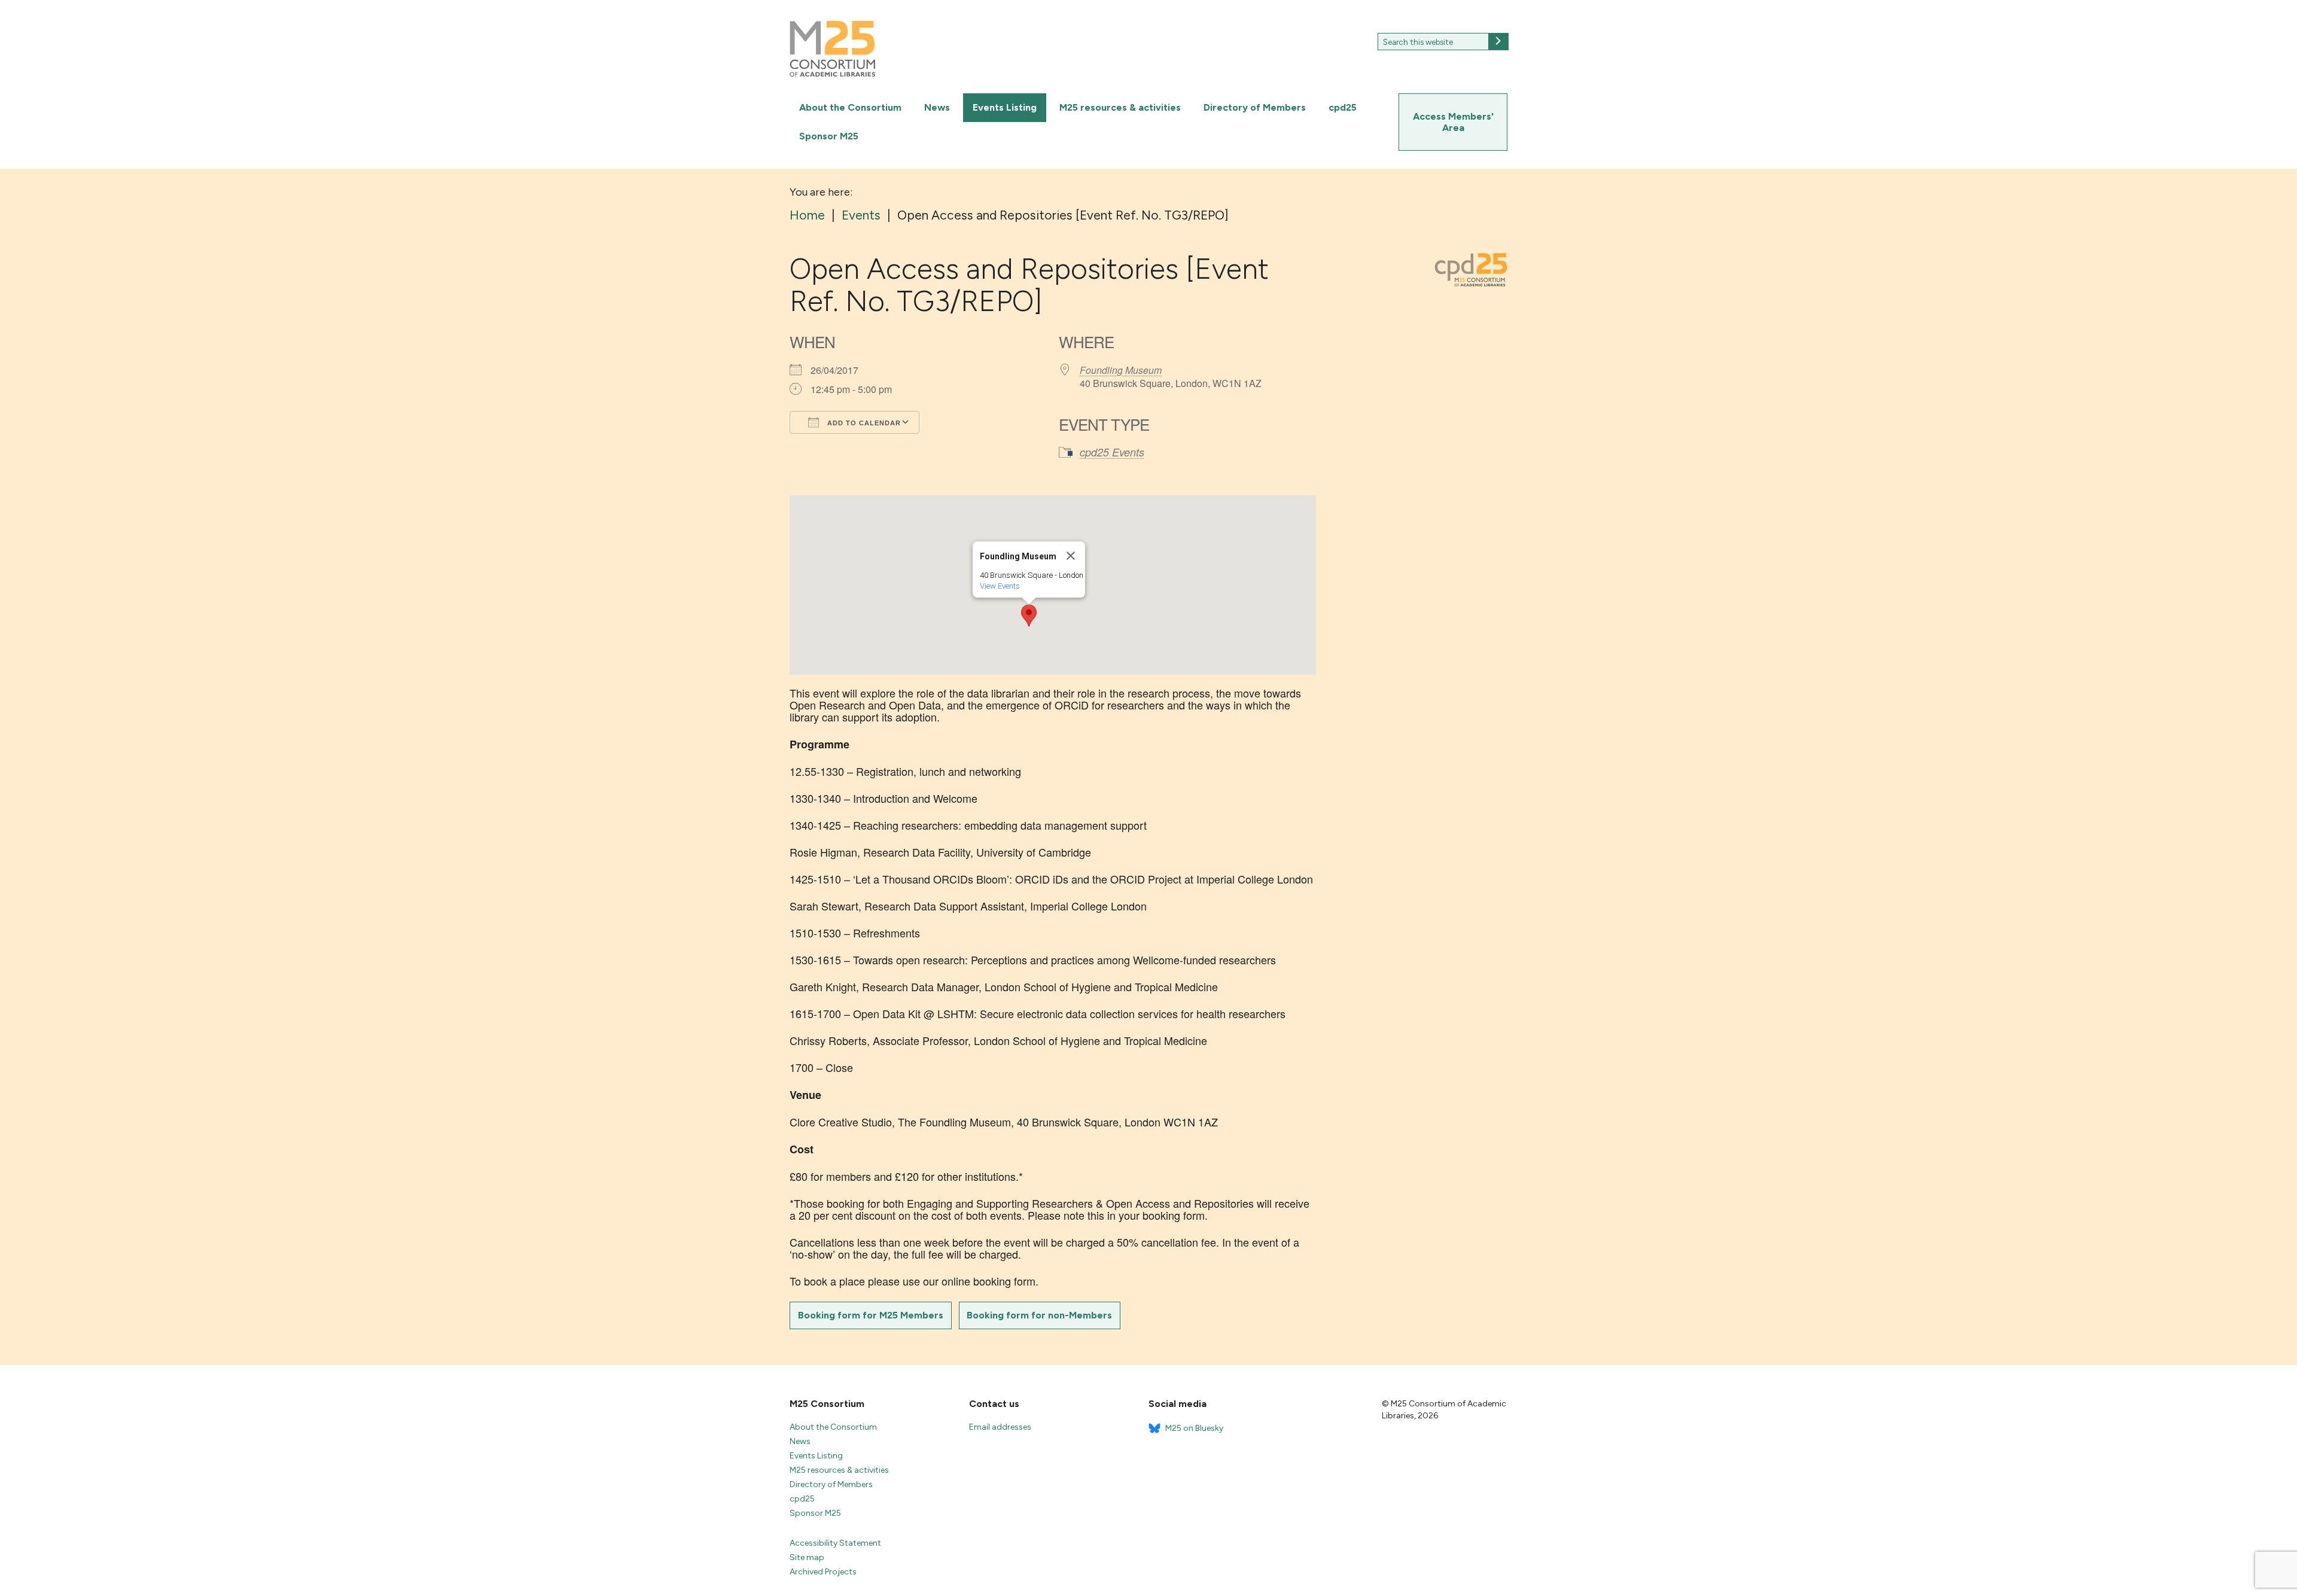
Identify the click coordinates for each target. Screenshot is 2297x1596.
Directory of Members (1255, 107)
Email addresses (1000, 1427)
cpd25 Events (1112, 452)
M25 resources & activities (1120, 107)
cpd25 (1343, 107)
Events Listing (1005, 107)
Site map (807, 1557)
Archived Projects (823, 1572)
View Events (1000, 586)
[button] (1029, 616)
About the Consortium (850, 107)
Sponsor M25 (829, 136)
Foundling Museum (1121, 370)
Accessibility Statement (835, 1543)
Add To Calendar (863, 423)
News (937, 107)
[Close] (1071, 556)
